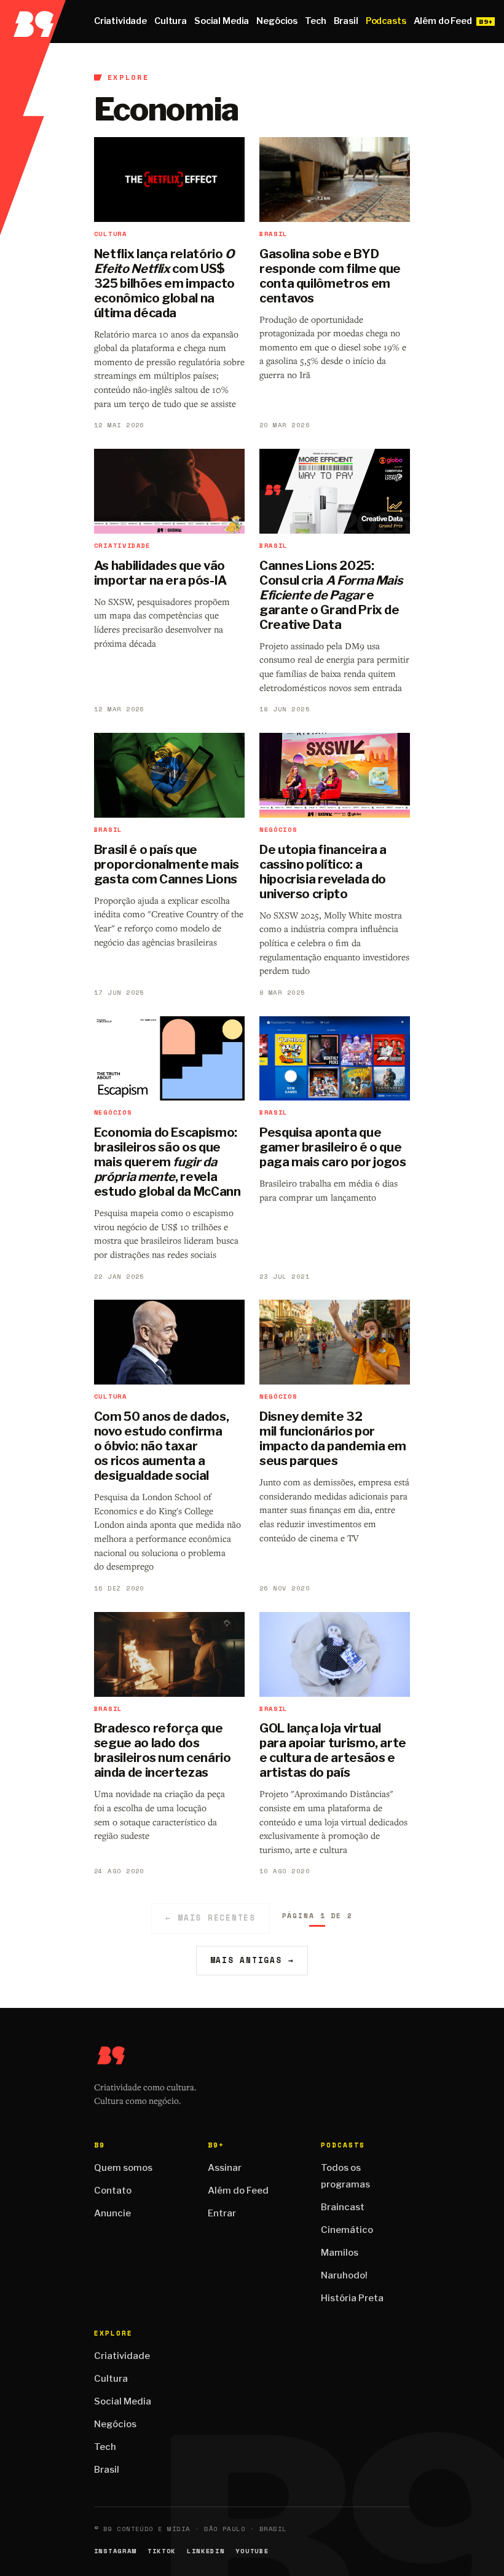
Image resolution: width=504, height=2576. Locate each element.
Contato (113, 2191)
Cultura (171, 21)
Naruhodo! (344, 2275)
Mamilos (340, 2253)
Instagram (115, 2551)
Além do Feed (443, 21)
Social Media (222, 21)
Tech (315, 21)
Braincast (343, 2207)
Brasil (346, 21)
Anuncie (112, 2213)
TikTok (162, 2551)
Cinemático (347, 2230)
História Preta (352, 2298)
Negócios (277, 21)
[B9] (33, 22)
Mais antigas (252, 1960)
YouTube (252, 2551)
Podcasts (386, 21)
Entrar (222, 2213)
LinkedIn (206, 2551)
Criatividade (120, 21)
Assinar (225, 2168)
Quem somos (123, 2168)
